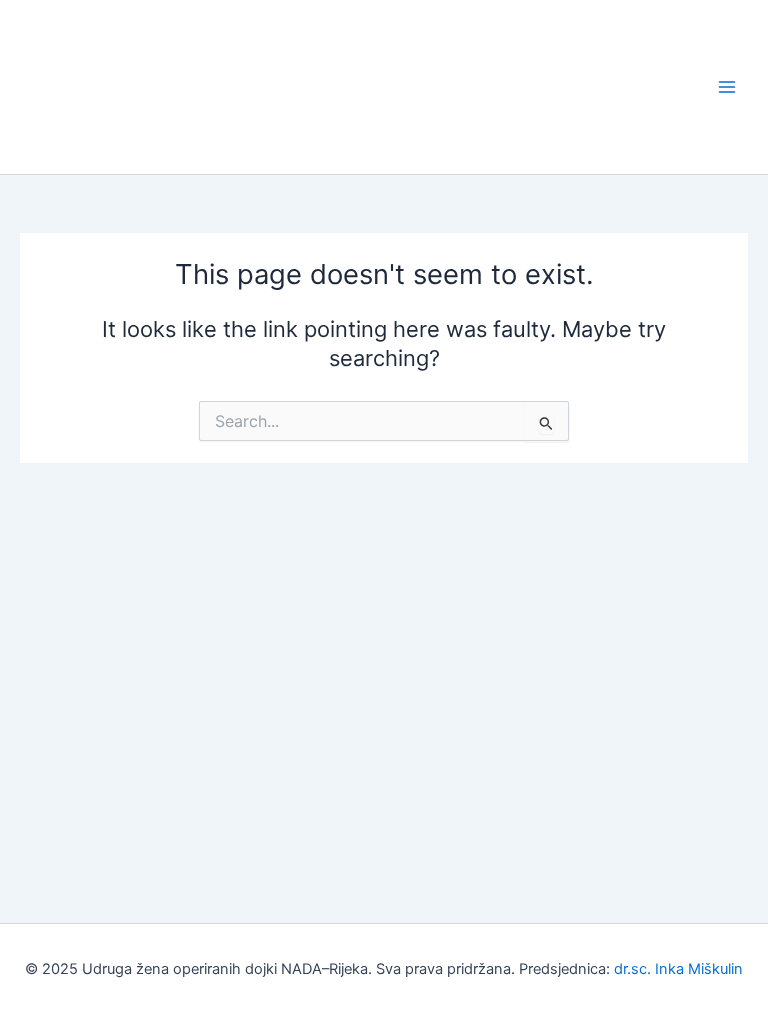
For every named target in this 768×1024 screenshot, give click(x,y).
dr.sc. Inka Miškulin (678, 969)
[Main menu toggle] (727, 87)
